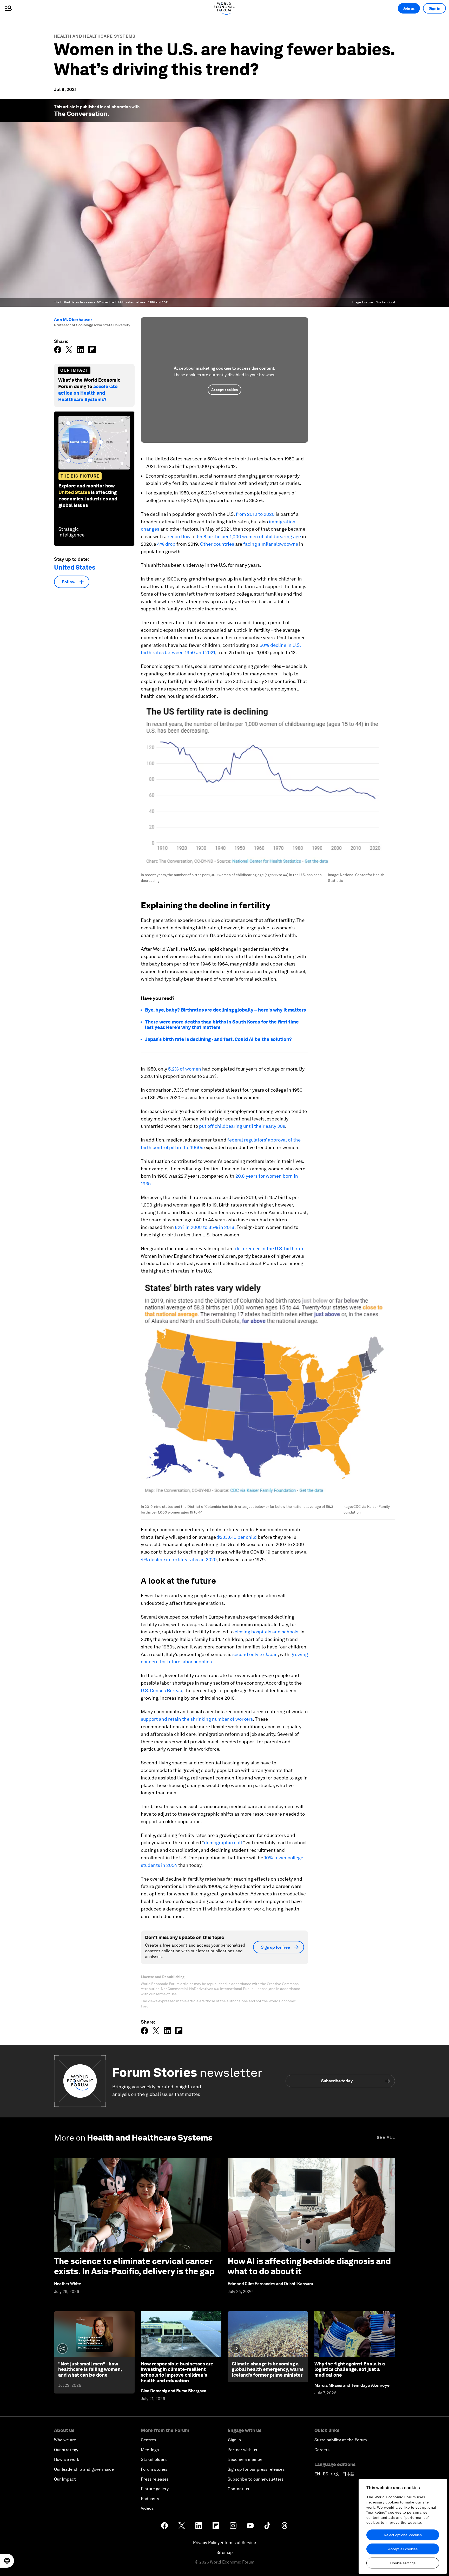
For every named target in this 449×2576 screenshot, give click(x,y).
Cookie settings (403, 2563)
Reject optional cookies (403, 2535)
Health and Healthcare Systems (95, 36)
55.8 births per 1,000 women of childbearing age (249, 536)
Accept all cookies (403, 2549)
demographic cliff (223, 1843)
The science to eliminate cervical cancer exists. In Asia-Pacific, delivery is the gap (134, 2266)
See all (386, 2138)
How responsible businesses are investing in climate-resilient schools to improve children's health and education (177, 2372)
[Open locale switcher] (7, 2561)
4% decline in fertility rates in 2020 (179, 1559)
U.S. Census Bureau (161, 1690)
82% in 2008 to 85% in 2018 (205, 1227)
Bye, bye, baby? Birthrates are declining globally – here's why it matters (225, 1010)
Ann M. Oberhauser (73, 320)
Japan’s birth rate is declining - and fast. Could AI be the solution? (218, 1039)
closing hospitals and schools (266, 1632)
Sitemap (225, 2552)
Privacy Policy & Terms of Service (224, 2543)
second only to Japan (255, 1654)
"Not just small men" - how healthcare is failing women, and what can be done (90, 2369)
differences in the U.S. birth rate (270, 1248)
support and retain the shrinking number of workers (197, 1719)
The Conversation (81, 114)
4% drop (166, 544)
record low (179, 536)
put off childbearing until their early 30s (242, 1126)
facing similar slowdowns (271, 544)
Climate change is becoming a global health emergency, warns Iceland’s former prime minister (268, 2369)
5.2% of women (185, 1069)
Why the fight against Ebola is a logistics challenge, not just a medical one (350, 2369)
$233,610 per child (237, 1537)
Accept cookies (224, 390)
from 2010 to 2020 (255, 514)
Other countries (217, 544)
